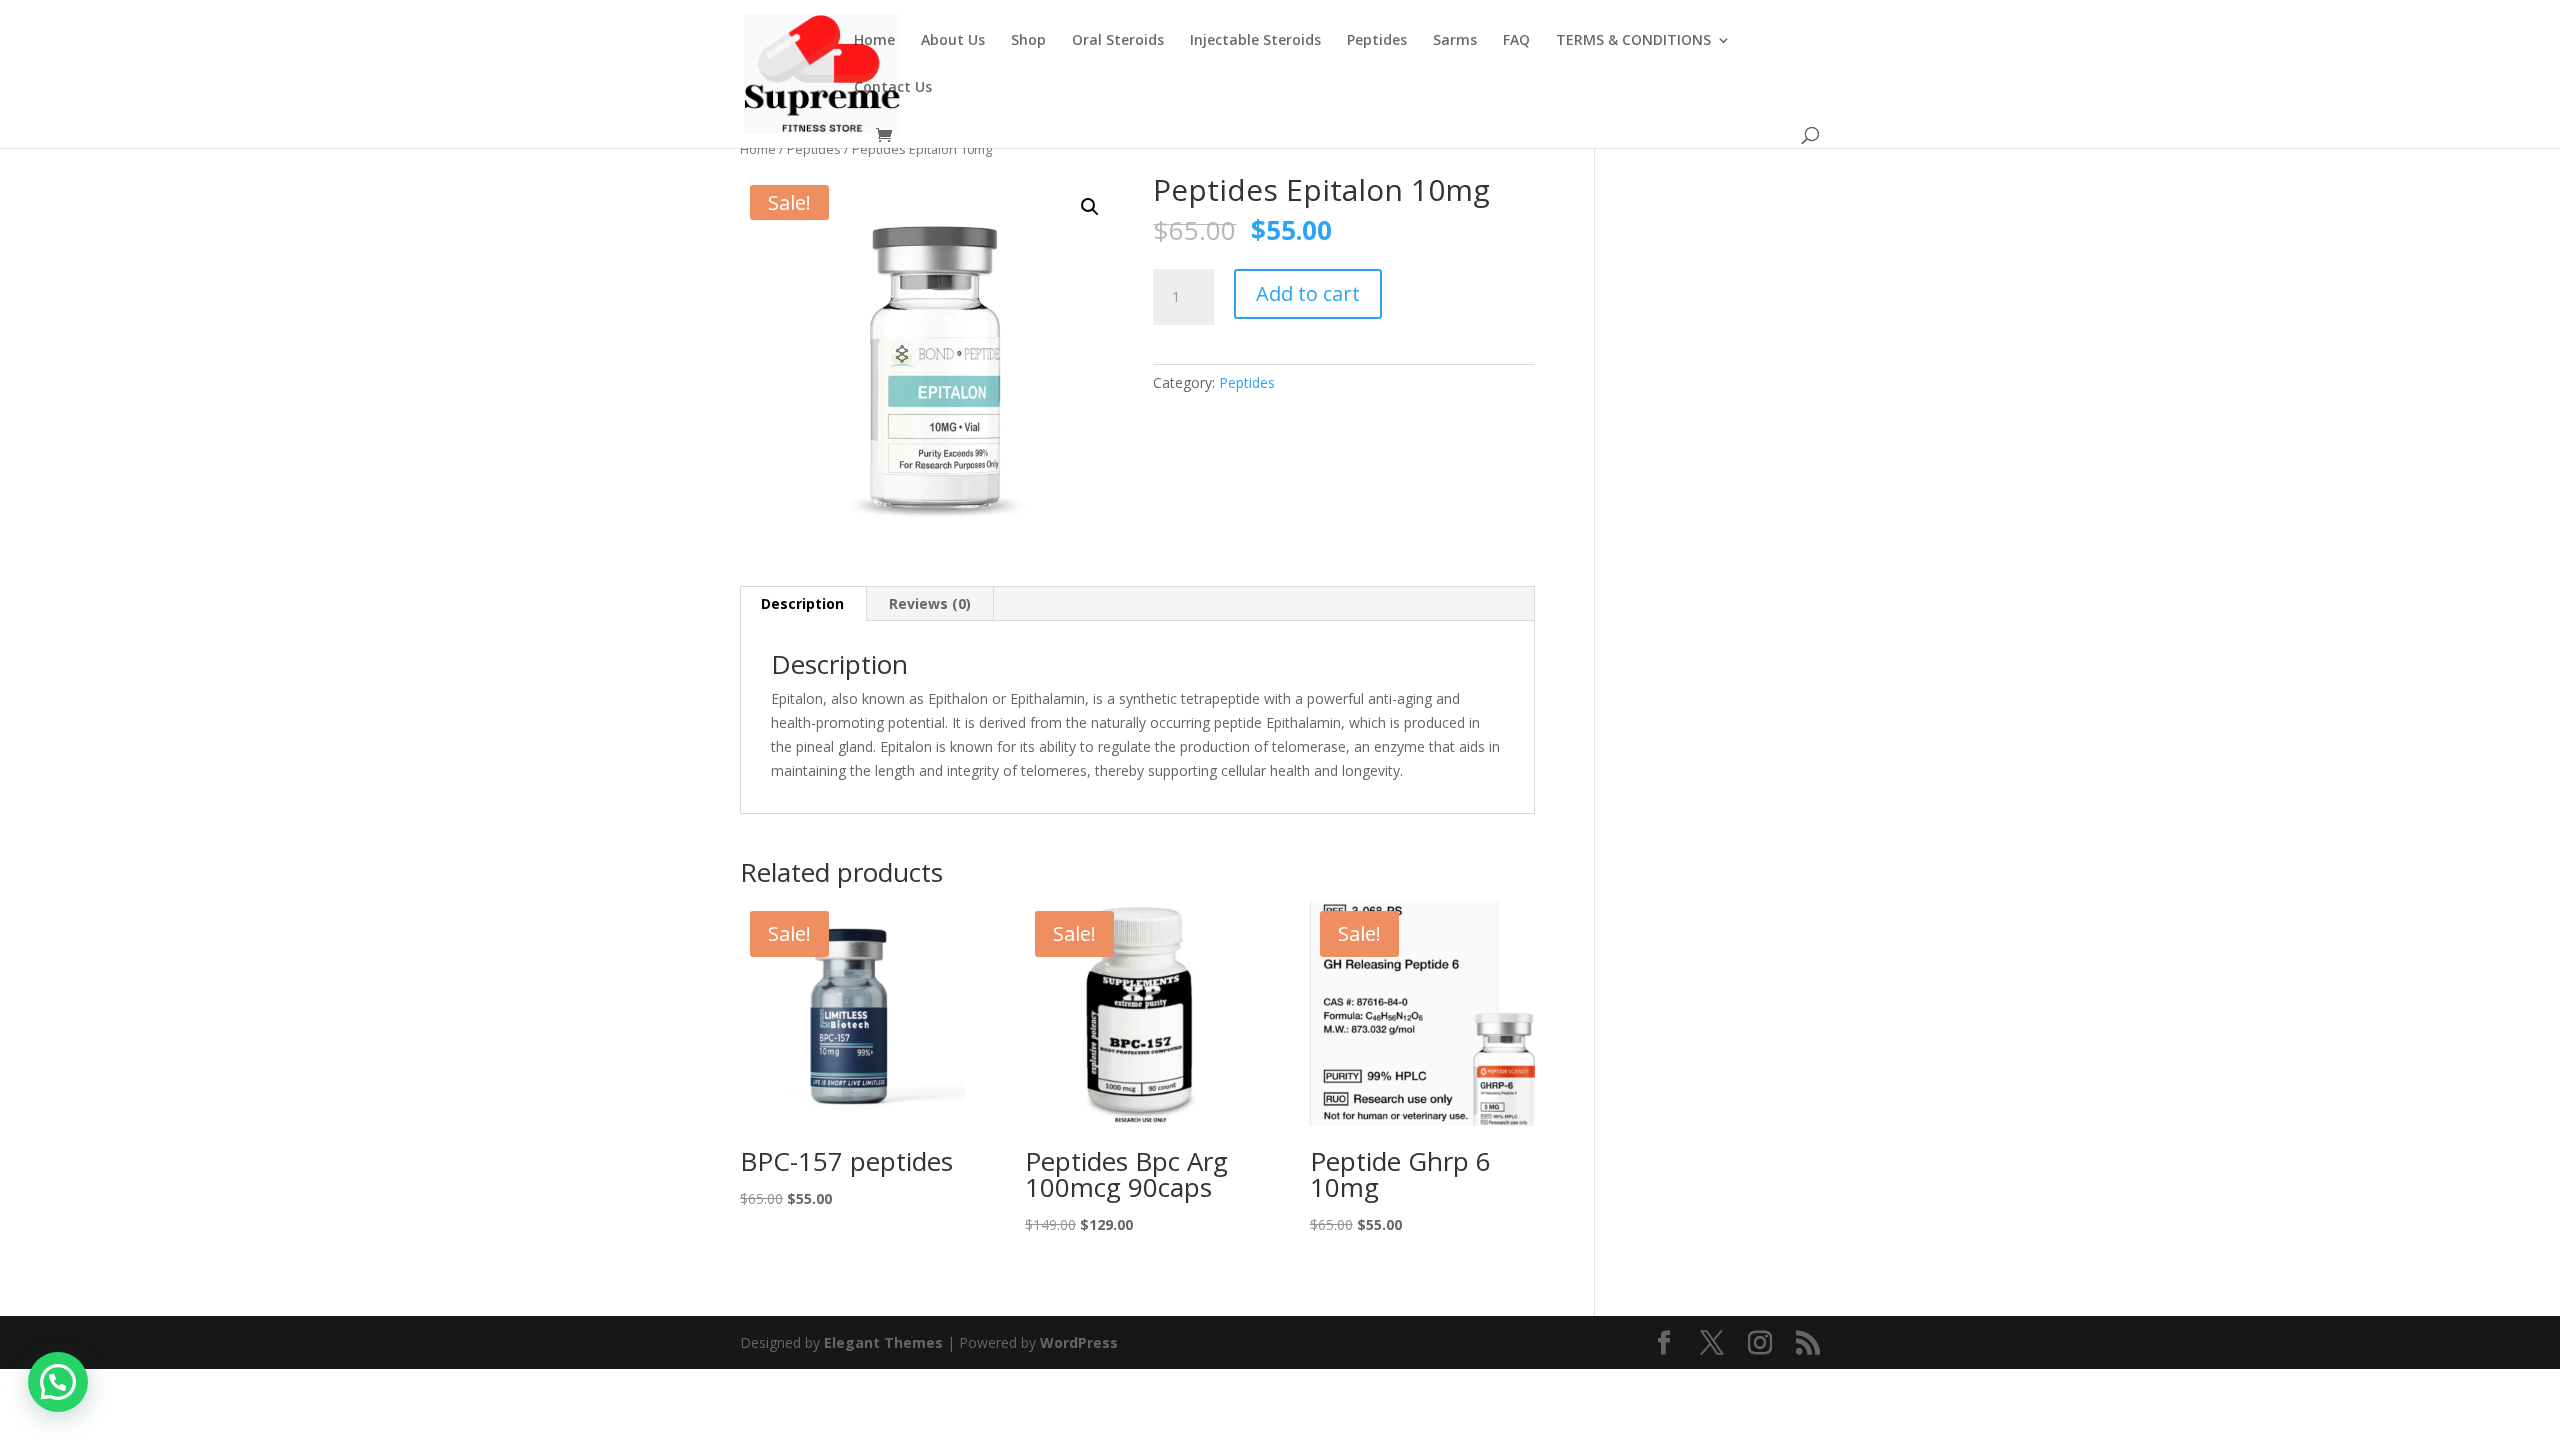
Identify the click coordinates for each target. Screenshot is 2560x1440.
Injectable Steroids (1255, 41)
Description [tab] (802, 603)
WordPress (1079, 1342)
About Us (953, 41)
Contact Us (893, 88)
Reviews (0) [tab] (930, 603)
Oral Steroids (1118, 41)
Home (874, 41)
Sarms (1455, 41)
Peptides (1377, 41)
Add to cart (1308, 293)
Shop (1028, 41)
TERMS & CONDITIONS (1633, 41)
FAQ (1516, 41)
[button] (1090, 207)
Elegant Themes (883, 1342)
